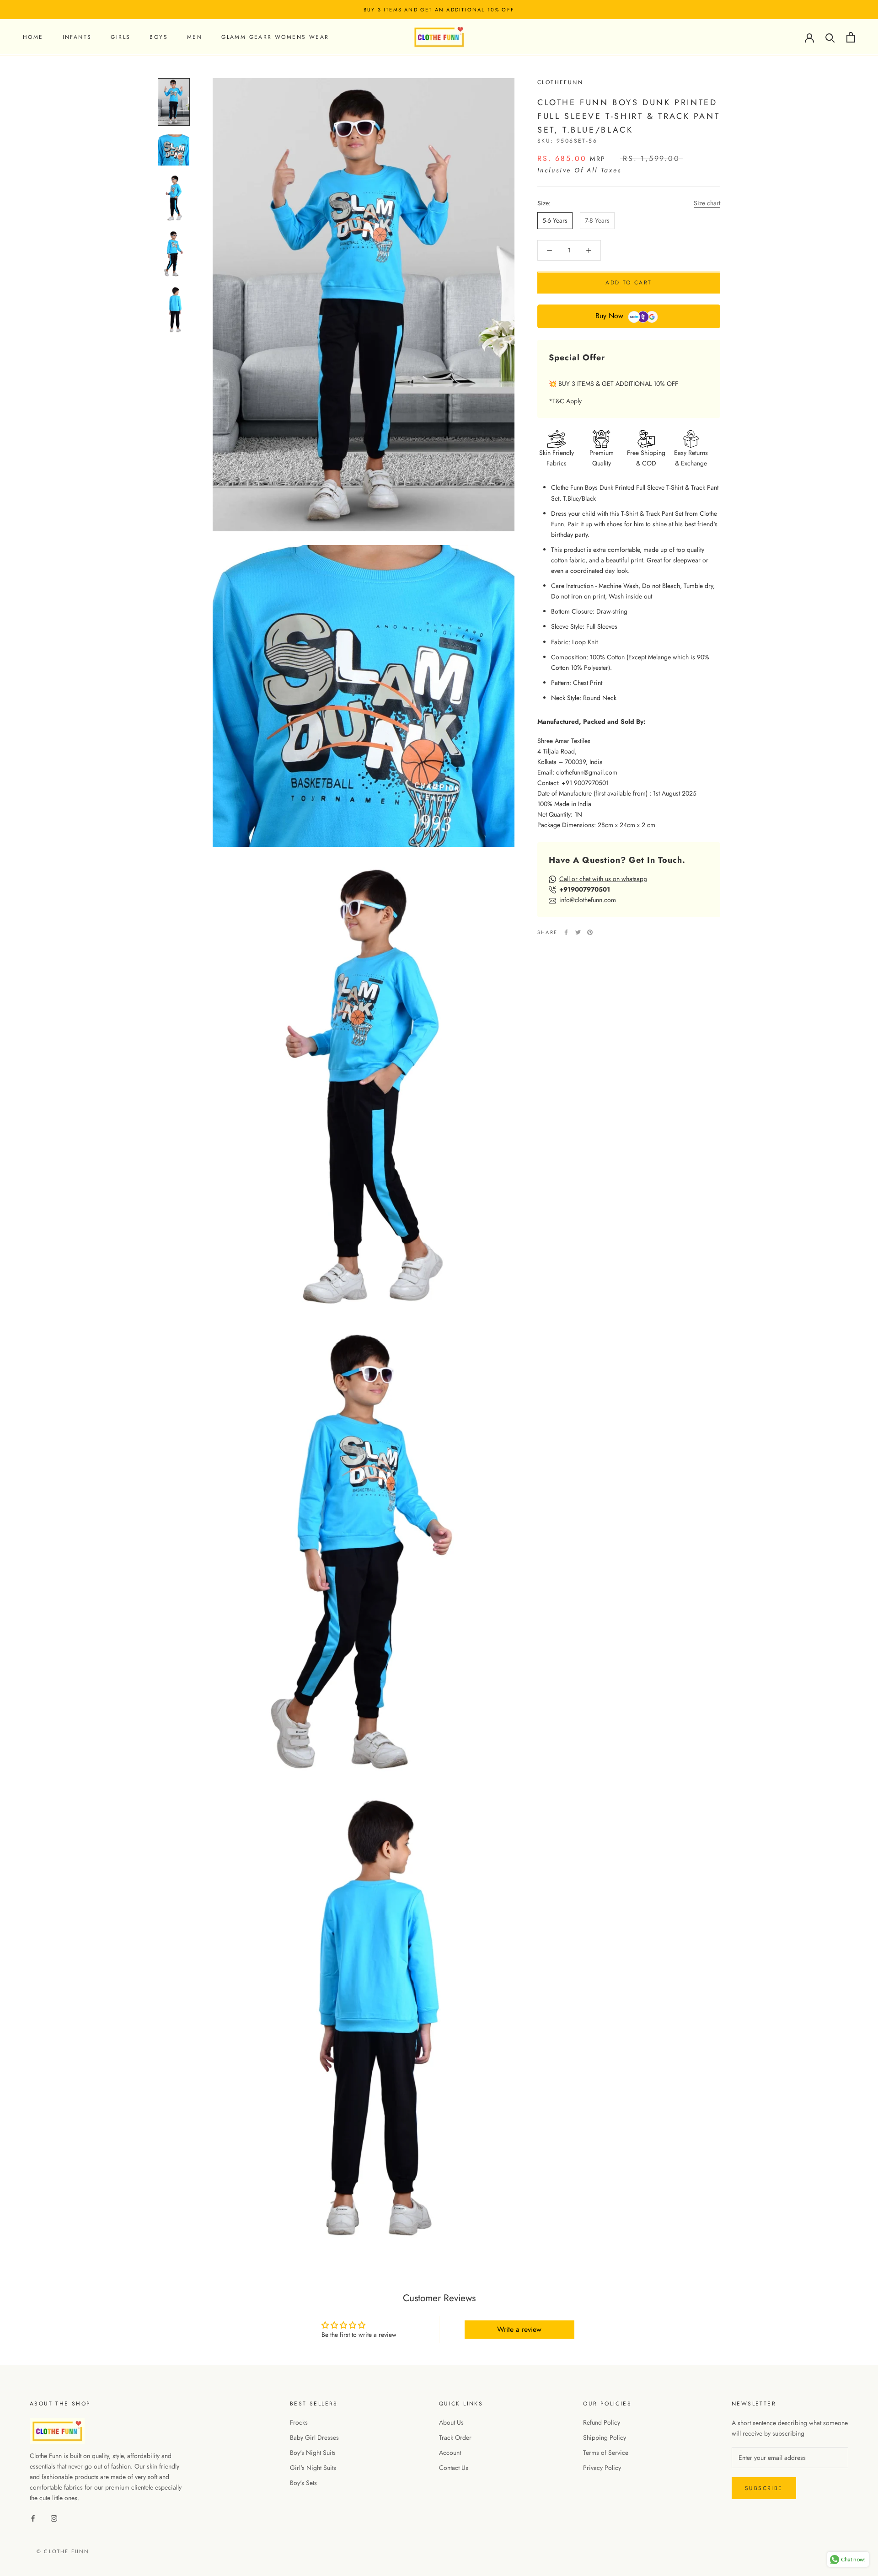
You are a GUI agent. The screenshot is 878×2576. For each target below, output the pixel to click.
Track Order (455, 2437)
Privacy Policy (602, 2468)
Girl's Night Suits (313, 2468)
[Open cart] (851, 37)
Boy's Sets (303, 2483)
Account (450, 2453)
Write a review (519, 2329)
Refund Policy (602, 2422)
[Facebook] (566, 932)
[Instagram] (54, 2518)
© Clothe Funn (63, 2551)
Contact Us (454, 2468)
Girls (120, 37)
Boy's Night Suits (313, 2453)
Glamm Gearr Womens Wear (275, 37)
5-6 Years (555, 220)
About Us (451, 2422)
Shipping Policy (605, 2437)
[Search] (830, 37)
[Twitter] (578, 932)
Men (195, 37)
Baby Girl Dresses (314, 2437)
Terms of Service (606, 2453)
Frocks (299, 2422)
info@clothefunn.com (588, 900)
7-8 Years (597, 220)
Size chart (707, 203)
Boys (159, 37)
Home (33, 37)
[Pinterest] (590, 932)
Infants (77, 37)
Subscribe (764, 2488)
